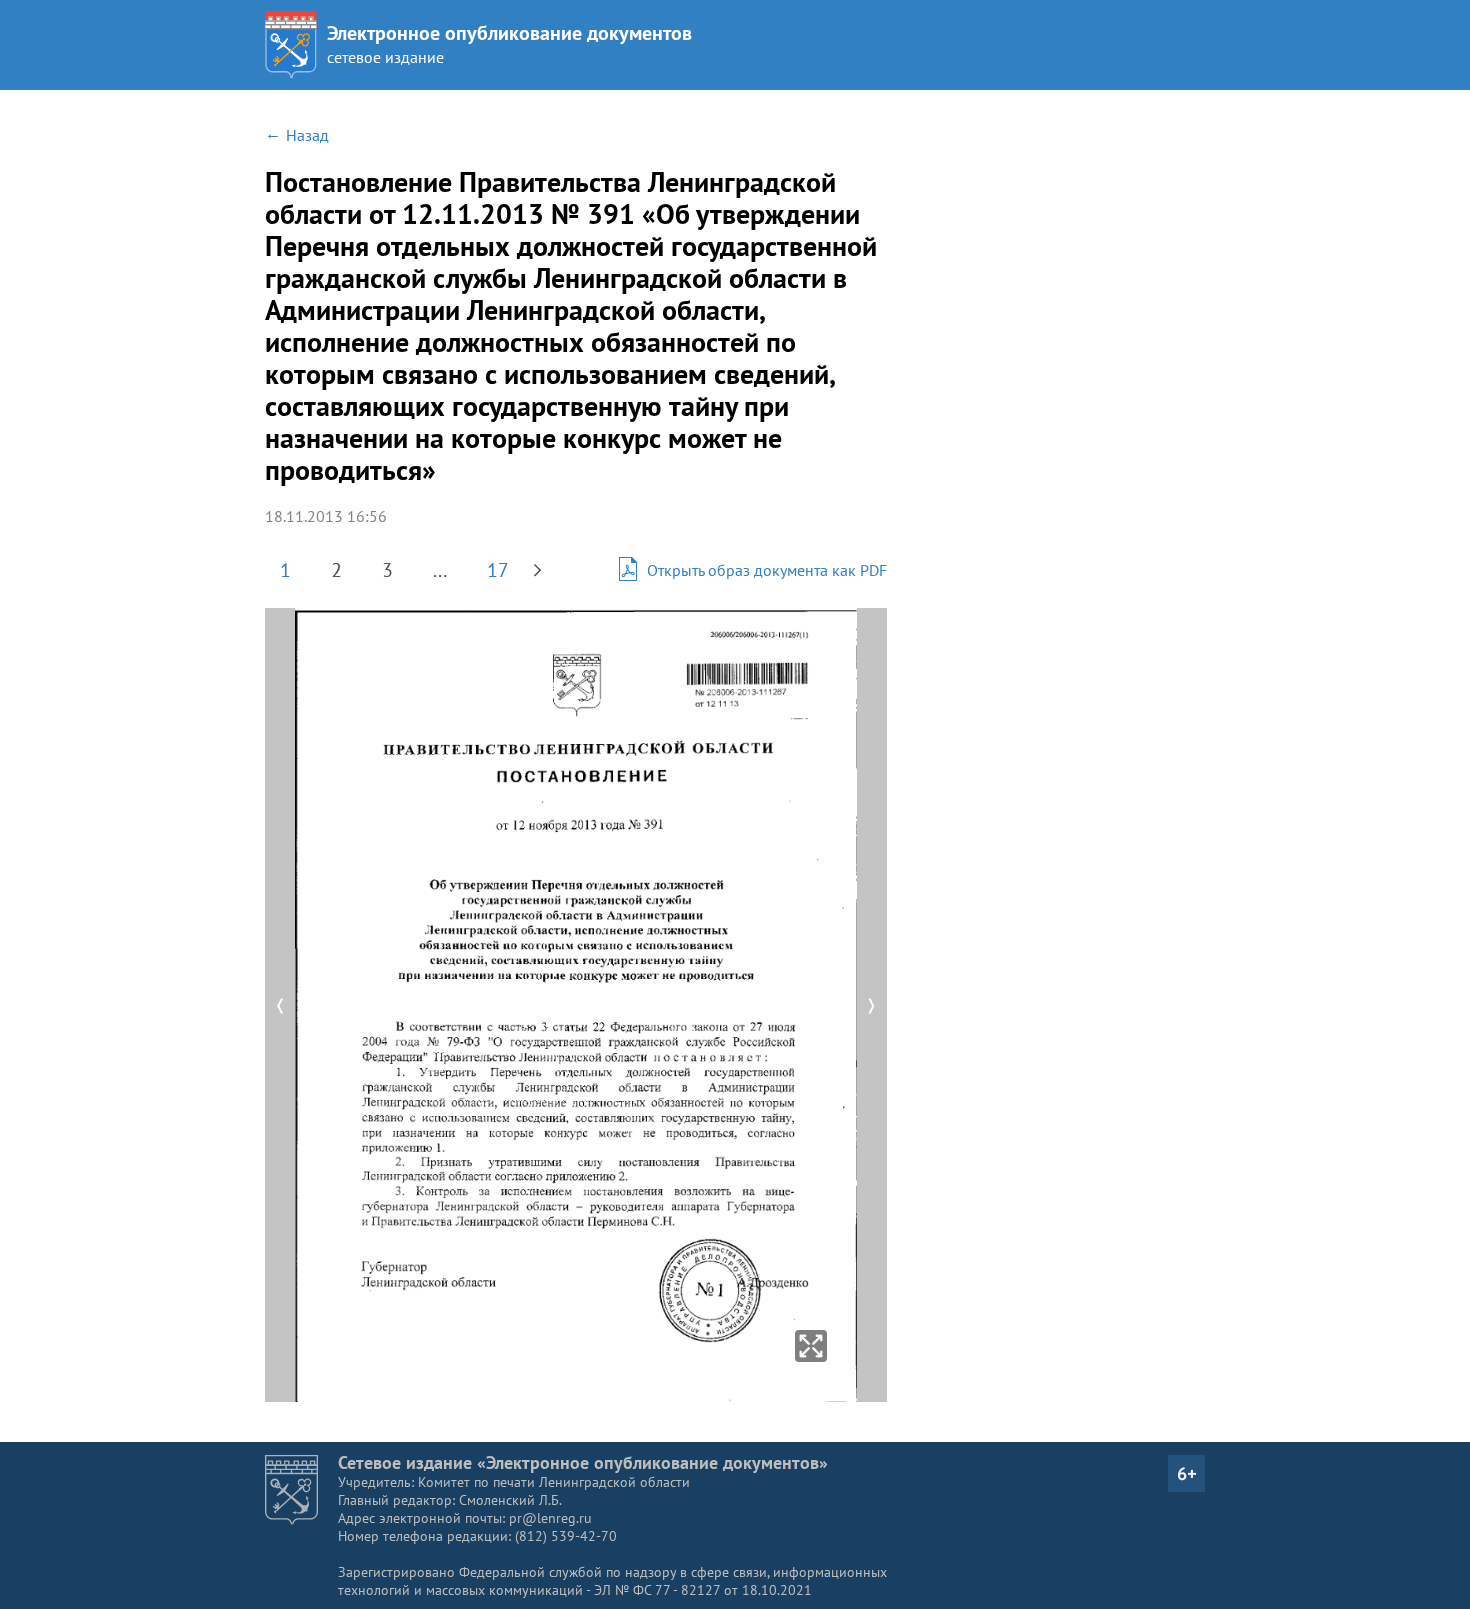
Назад (307, 135)
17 (498, 570)
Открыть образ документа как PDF (767, 570)
